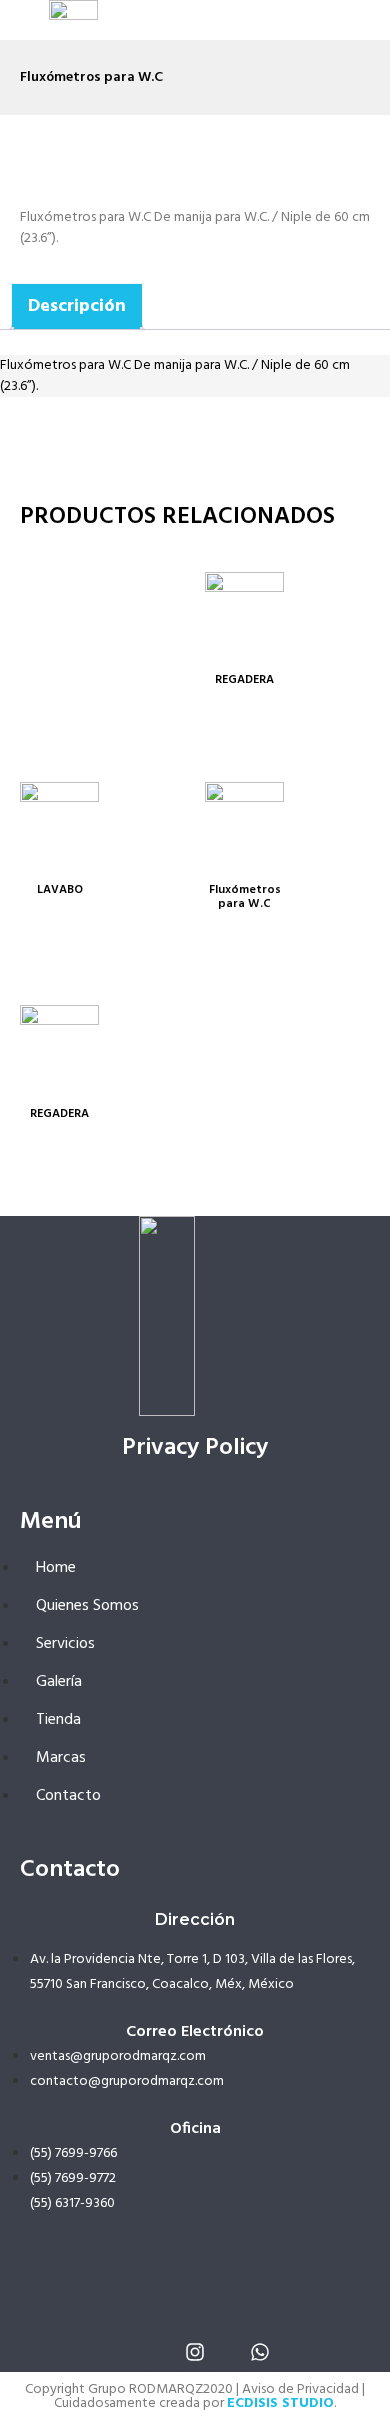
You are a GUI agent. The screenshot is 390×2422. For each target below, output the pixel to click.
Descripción (77, 306)
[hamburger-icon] (292, 20)
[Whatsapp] (260, 2352)
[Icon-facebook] (130, 2352)
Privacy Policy (195, 1448)
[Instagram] (195, 2352)
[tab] (77, 306)
